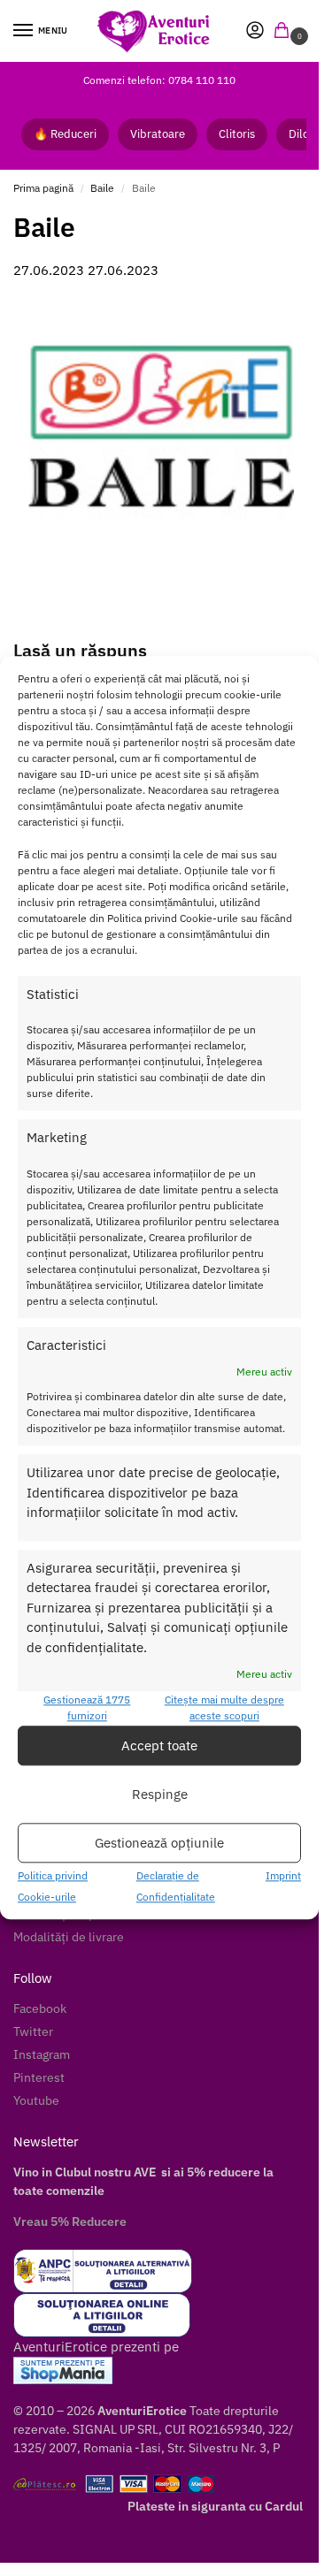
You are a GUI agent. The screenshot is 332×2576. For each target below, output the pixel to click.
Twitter (33, 2031)
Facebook (40, 2008)
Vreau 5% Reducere (70, 2222)
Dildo (302, 134)
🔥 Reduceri (65, 134)
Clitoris (237, 134)
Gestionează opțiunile (159, 1843)
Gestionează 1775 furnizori (87, 1708)
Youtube (36, 2100)
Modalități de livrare (69, 1937)
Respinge (160, 1794)
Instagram (42, 2054)
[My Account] (255, 31)
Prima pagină (43, 188)
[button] (285, 31)
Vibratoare (158, 134)
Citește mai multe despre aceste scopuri (224, 1708)
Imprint (283, 1876)
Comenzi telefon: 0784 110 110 (159, 80)
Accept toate (159, 1745)
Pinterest (39, 2077)
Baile (102, 188)
